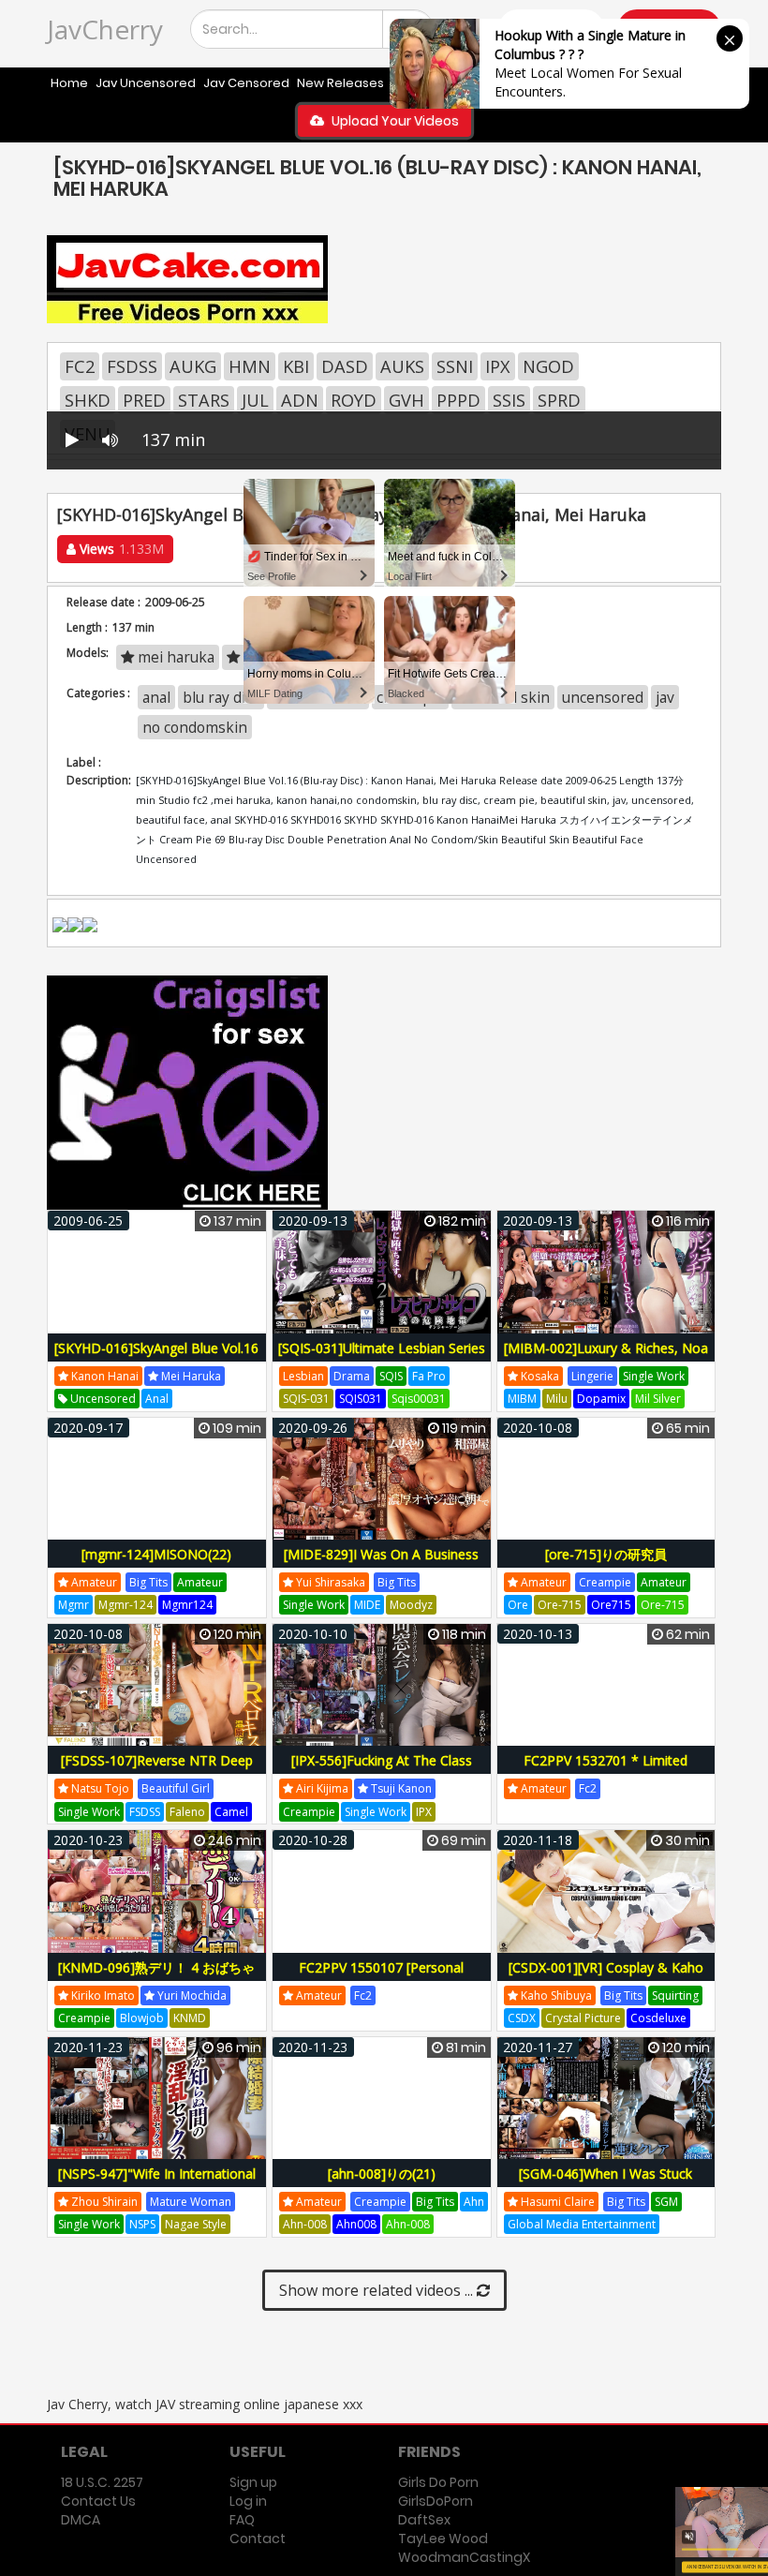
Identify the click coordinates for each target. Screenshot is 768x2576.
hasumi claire (556, 2202)
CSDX (522, 2018)
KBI (296, 366)
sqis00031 (419, 1399)
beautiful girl (176, 1788)
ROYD (354, 400)
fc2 (588, 1788)
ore (518, 1605)
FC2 (80, 366)
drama (352, 1376)
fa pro (429, 1376)
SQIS (391, 1376)
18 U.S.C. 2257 (102, 2482)
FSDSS (132, 366)
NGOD (548, 366)
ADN (300, 400)
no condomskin (195, 727)
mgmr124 (187, 1605)
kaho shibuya (555, 1995)
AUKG (193, 366)
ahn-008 (305, 2224)
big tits (148, 1582)
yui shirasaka (329, 1582)
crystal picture (583, 2018)
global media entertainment (582, 2224)
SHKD (88, 400)
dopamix (601, 1399)
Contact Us (98, 2501)
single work (654, 1376)
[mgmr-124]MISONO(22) (156, 1554)
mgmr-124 (126, 1605)
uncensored (102, 1399)
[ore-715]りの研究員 (606, 1554)
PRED (144, 400)
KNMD (190, 2018)
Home (69, 83)
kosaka (539, 1376)
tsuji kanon (400, 1788)
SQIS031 (361, 1399)
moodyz (411, 1605)
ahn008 (356, 2224)
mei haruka (190, 1376)
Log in (248, 2501)
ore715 (611, 1605)
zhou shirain (103, 2202)
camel (231, 1812)
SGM (666, 2202)
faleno (187, 1812)
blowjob (142, 2018)
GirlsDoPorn (436, 2501)
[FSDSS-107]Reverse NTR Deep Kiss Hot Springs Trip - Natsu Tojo (157, 1771)
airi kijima (321, 1788)
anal (157, 1399)
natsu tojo (99, 1788)
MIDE (367, 1605)
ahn (474, 2202)
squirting (675, 1995)
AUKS (402, 366)
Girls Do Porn (438, 2482)
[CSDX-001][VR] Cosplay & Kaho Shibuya (606, 1978)
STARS (204, 400)
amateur (93, 1582)
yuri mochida (191, 1995)
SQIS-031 (306, 1399)
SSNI (455, 366)
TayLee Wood (443, 2539)
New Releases (340, 83)
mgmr (74, 1605)
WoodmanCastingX (464, 2557)
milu (557, 1399)
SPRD (559, 400)
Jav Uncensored (146, 83)
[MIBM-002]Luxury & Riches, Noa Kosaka (606, 1358)
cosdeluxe (658, 2018)
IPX (498, 366)
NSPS (142, 2224)
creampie (605, 1582)
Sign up (253, 2482)
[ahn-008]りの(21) (382, 2174)
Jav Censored (246, 83)
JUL (255, 400)
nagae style (196, 2224)
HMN (250, 366)
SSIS (509, 400)
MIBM (522, 1399)
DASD (345, 366)
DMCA (81, 2520)
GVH (406, 400)
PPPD (458, 400)
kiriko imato (102, 1995)
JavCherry (105, 29)
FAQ (242, 2520)
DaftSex (424, 2520)
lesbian (303, 1376)
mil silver (658, 1399)
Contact (258, 2539)
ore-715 (560, 1605)
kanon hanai (103, 1376)
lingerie (592, 1376)
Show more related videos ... (378, 2290)
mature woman (191, 2202)
